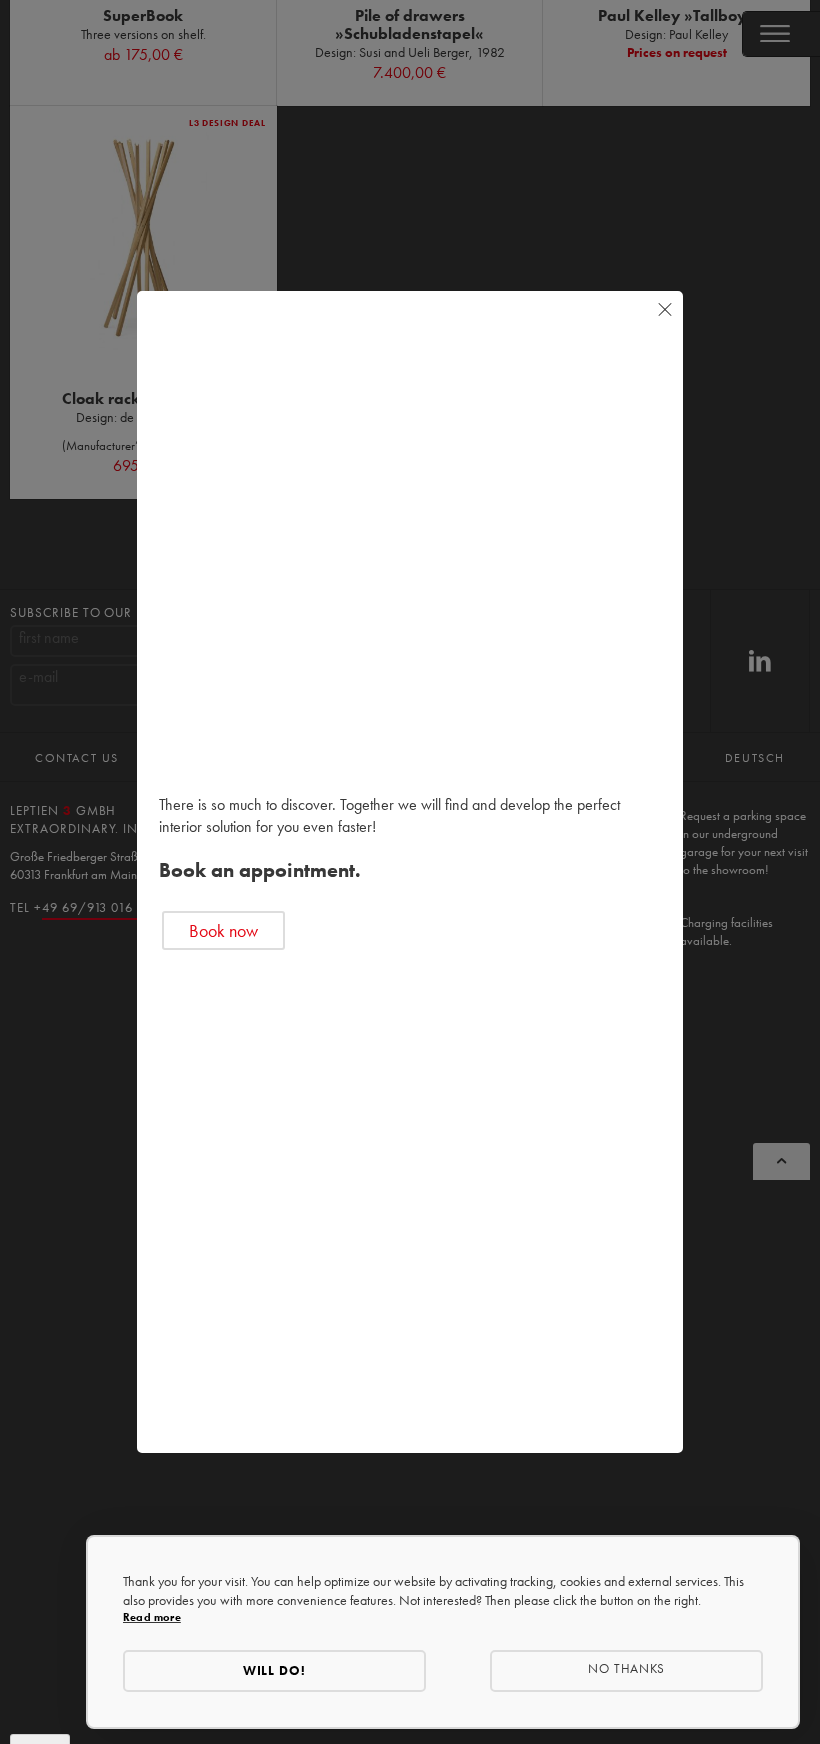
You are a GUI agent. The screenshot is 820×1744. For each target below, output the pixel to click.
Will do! (275, 1670)
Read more (152, 1617)
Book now (223, 930)
